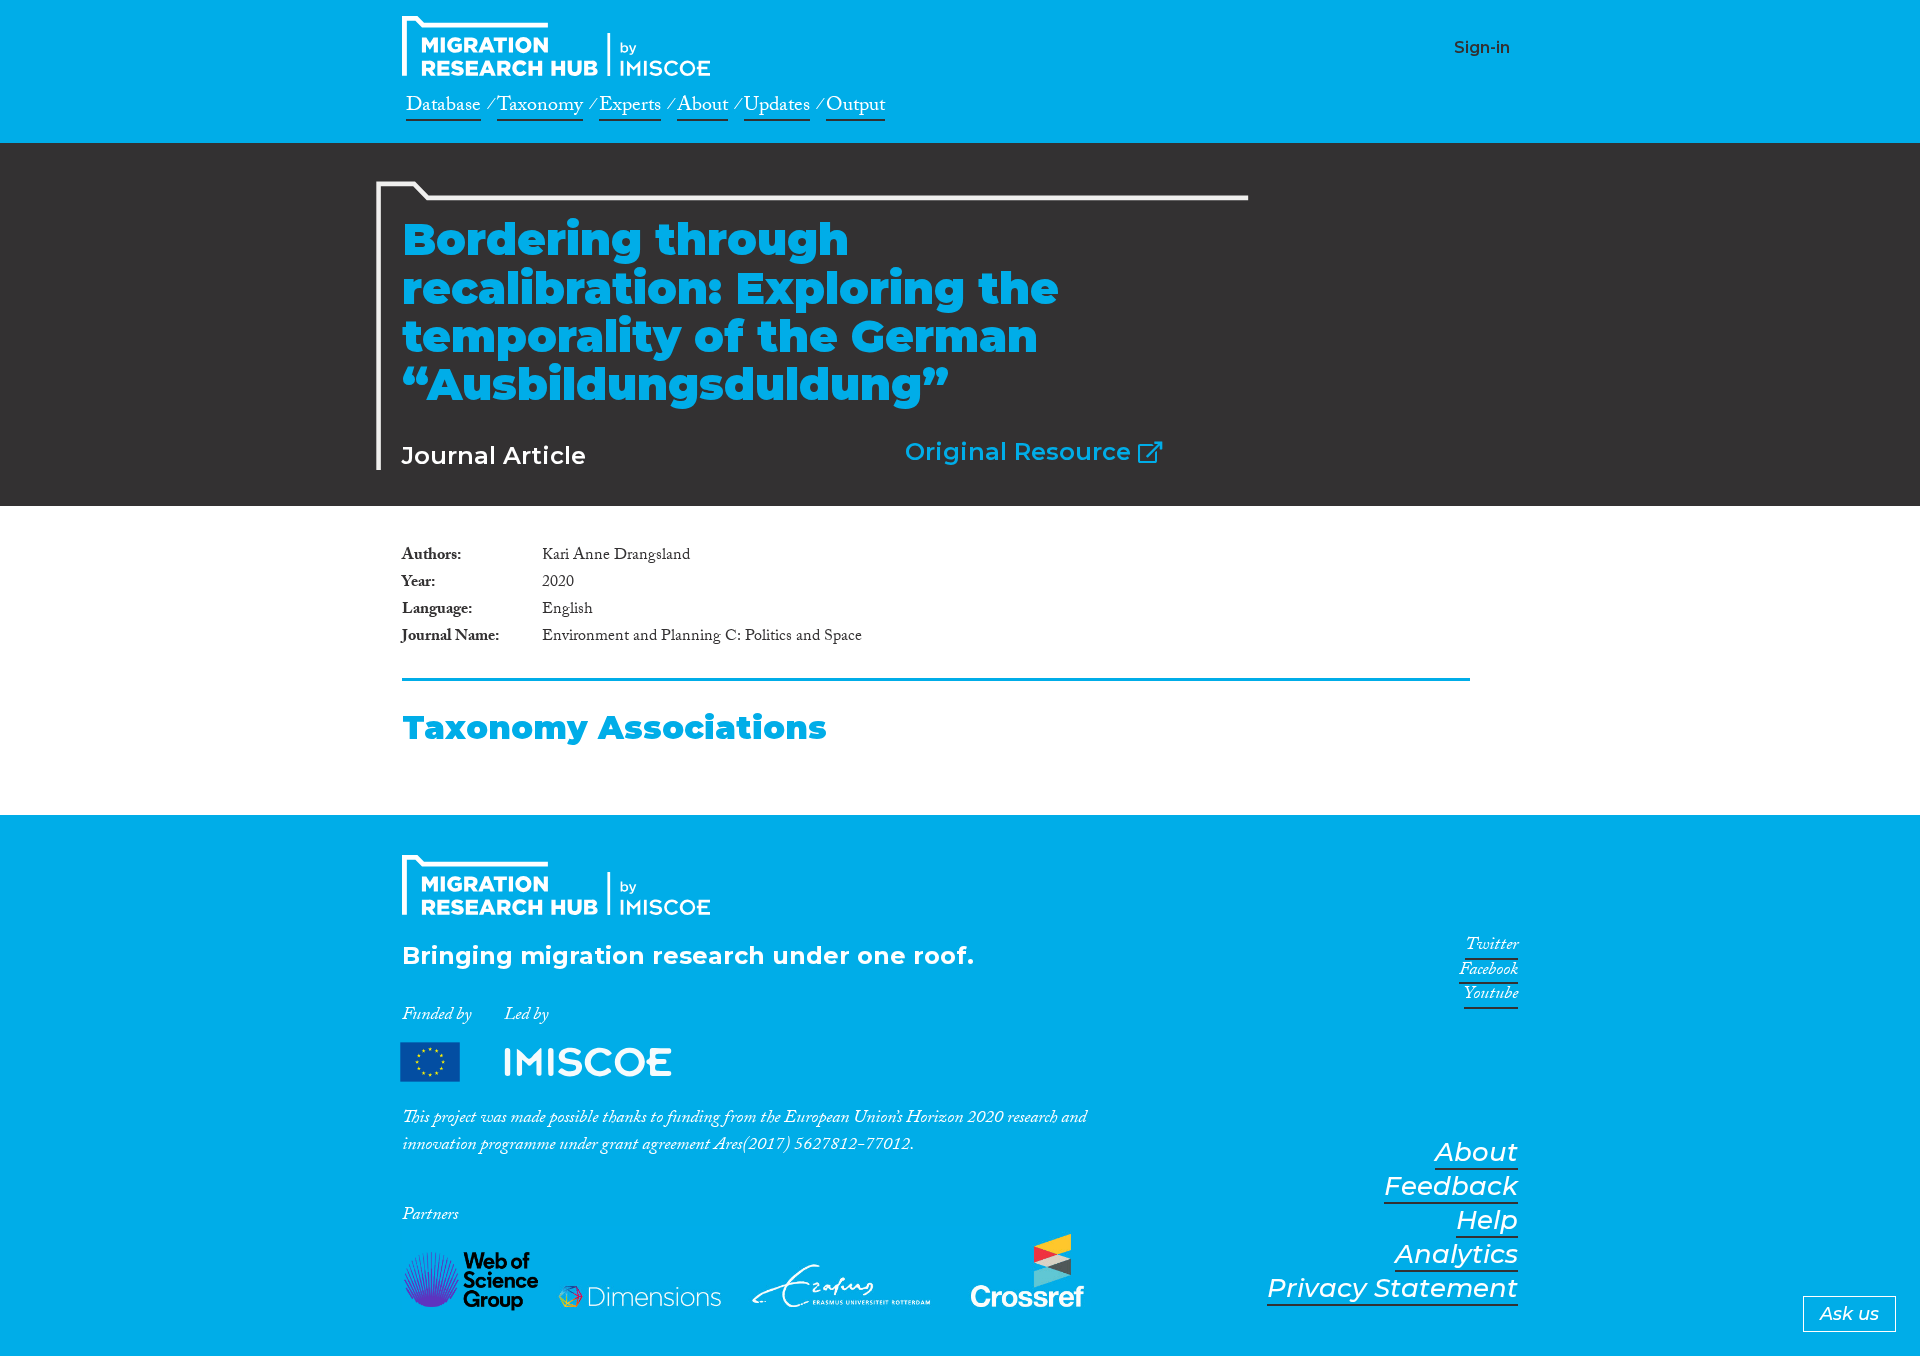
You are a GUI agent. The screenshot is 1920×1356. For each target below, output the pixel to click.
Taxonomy (540, 108)
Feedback (1451, 1186)
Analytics (1456, 1254)
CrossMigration (562, 46)
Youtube (1491, 997)
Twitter (1491, 948)
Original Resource (1021, 451)
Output (855, 108)
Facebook (1488, 973)
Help (1487, 1220)
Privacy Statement (1392, 1288)
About (702, 108)
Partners (553, 1062)
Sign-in (1482, 47)
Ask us (1849, 1314)
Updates (777, 108)
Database (443, 108)
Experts (630, 108)
